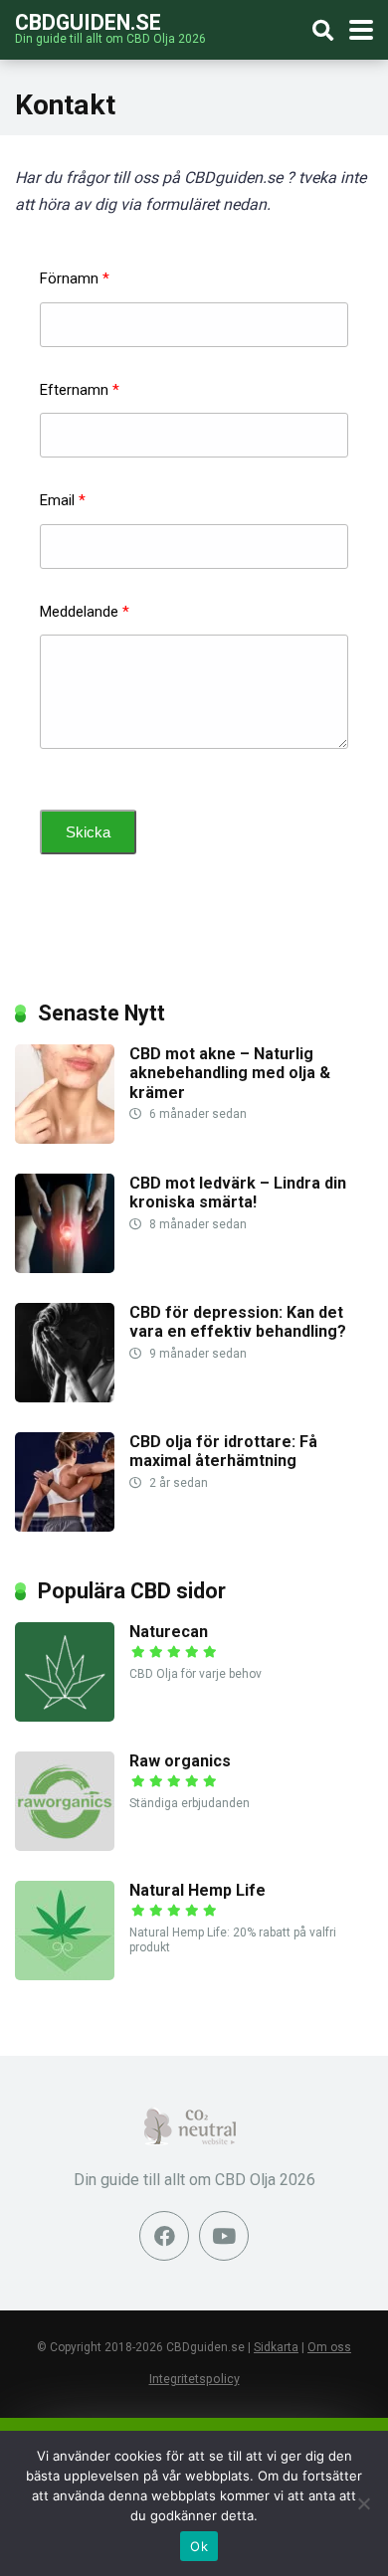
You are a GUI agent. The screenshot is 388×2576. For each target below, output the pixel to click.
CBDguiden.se (88, 21)
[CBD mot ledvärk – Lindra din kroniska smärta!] (65, 1268)
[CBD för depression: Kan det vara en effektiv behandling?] (65, 1397)
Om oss (329, 2347)
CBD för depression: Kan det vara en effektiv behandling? (238, 1322)
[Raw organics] (65, 1845)
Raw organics (180, 1761)
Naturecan (169, 1632)
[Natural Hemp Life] (65, 1975)
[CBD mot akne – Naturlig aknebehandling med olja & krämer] (65, 1138)
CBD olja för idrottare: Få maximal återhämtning (223, 1451)
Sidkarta (276, 2347)
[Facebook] (164, 2236)
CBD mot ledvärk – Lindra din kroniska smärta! (238, 1193)
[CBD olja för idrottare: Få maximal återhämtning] (65, 1526)
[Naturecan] (65, 1716)
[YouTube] (224, 2236)
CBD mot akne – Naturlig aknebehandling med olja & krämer (230, 1073)
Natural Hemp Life (197, 1890)
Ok (199, 2546)
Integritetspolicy (194, 2379)
